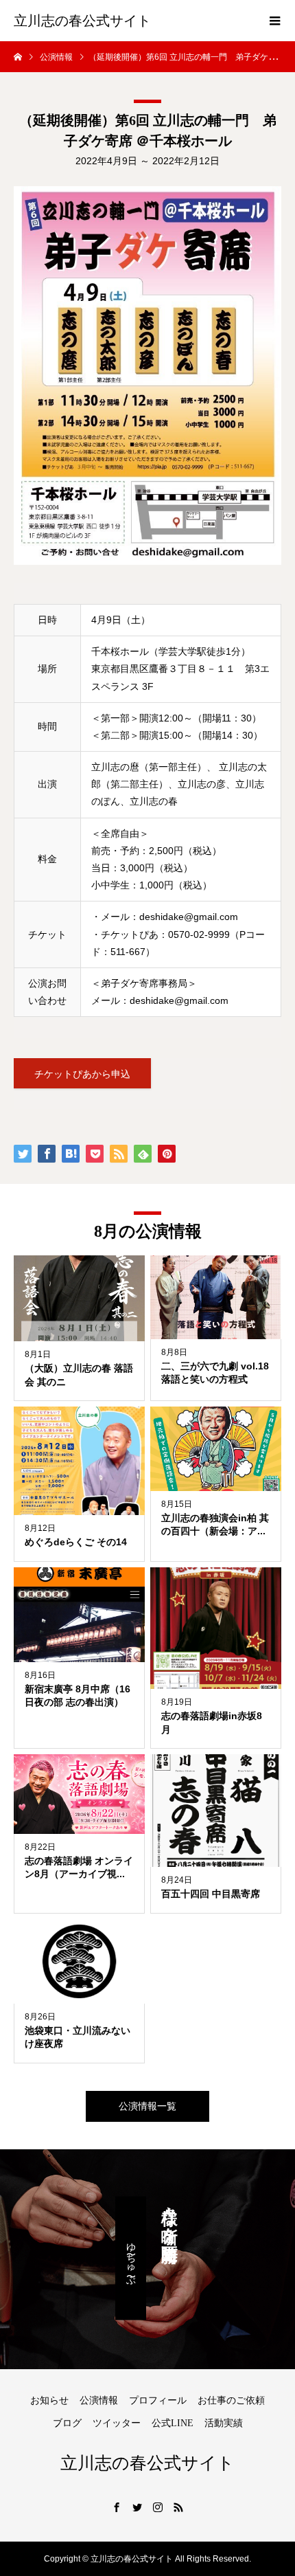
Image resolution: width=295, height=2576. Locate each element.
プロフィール (158, 2400)
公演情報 (99, 2400)
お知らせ (49, 2400)
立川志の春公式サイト (82, 21)
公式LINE (173, 2423)
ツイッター (117, 2423)
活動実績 (224, 2423)
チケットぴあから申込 (82, 1074)
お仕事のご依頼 (231, 2400)
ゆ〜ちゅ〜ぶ (131, 2258)
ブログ (67, 2423)
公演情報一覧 (147, 2106)
